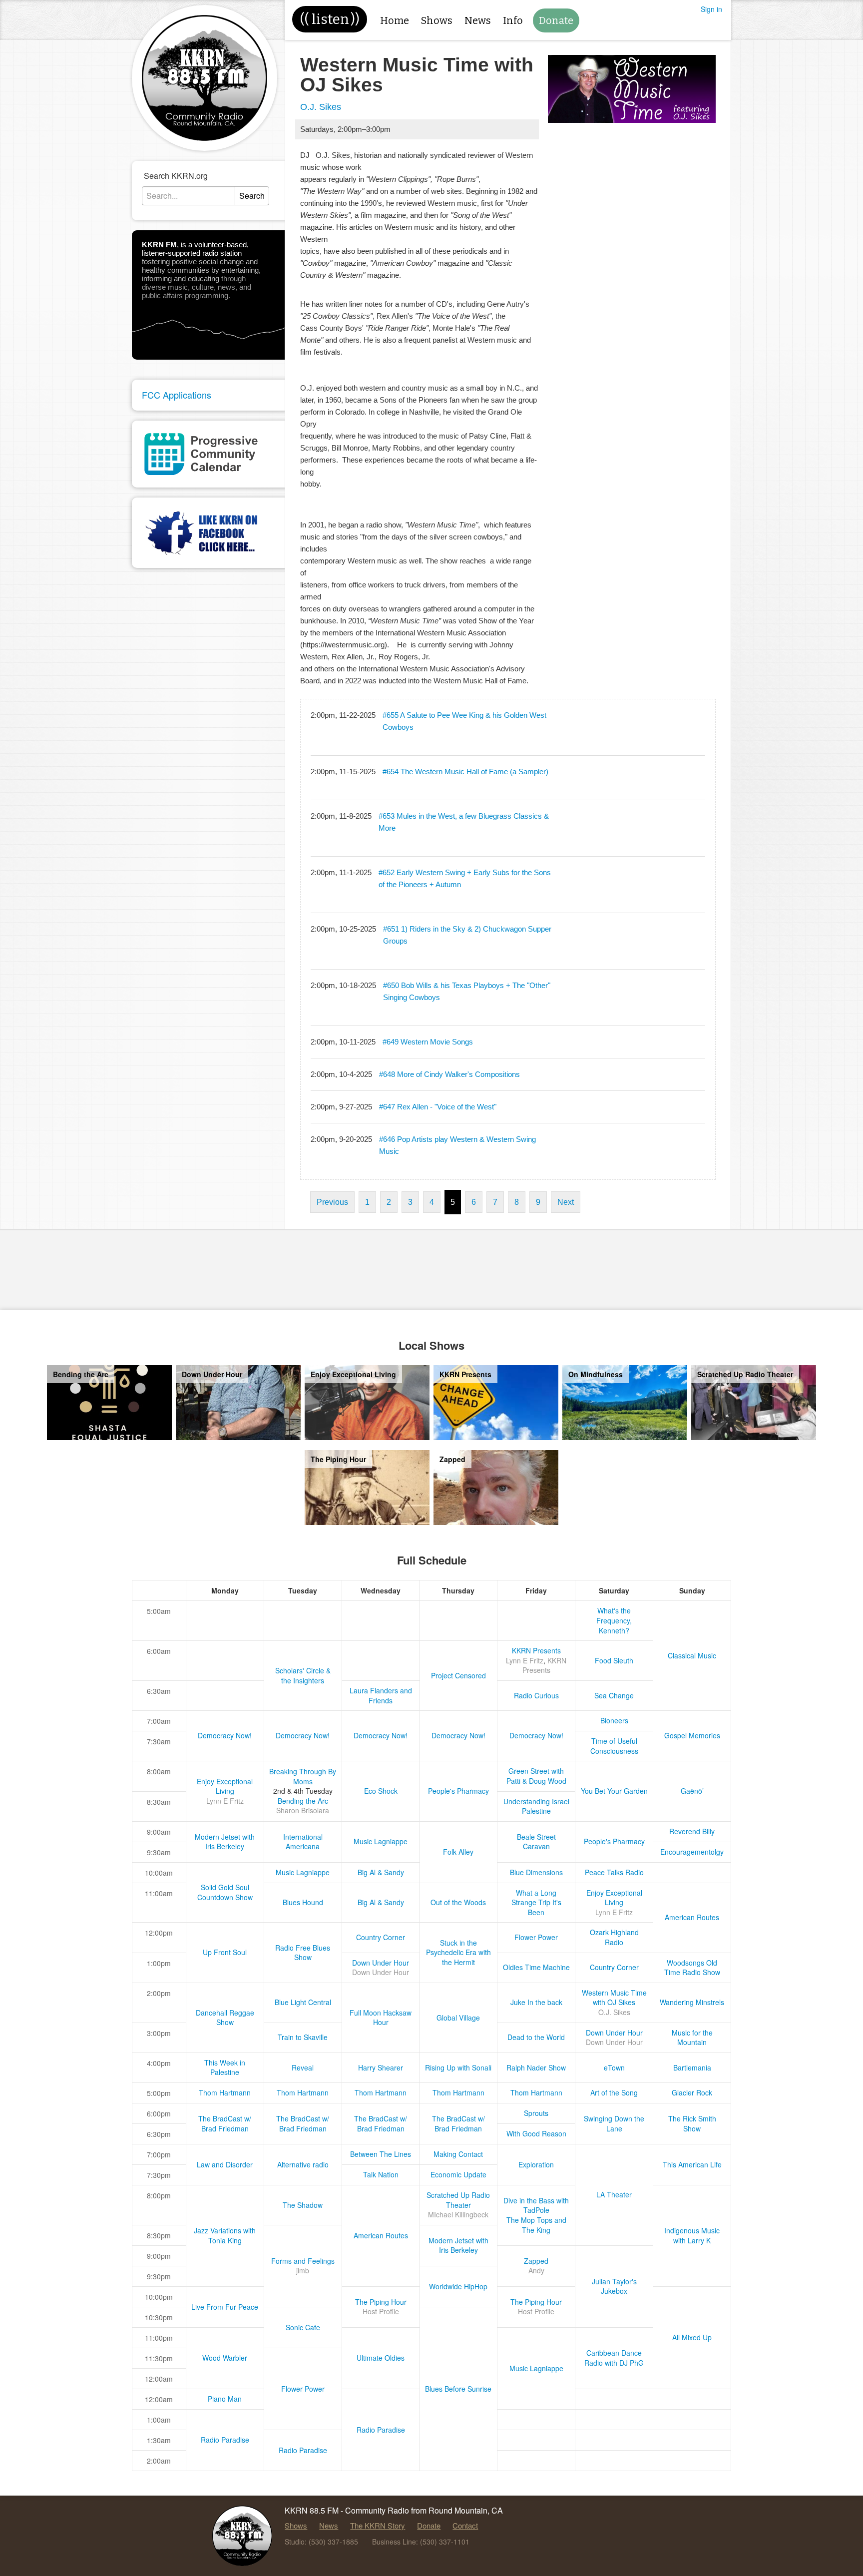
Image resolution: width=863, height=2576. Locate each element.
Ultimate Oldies (381, 2358)
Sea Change (614, 1695)
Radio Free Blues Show (303, 1953)
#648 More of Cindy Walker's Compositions (449, 1074)
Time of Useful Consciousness (614, 1746)
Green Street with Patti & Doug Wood (536, 1776)
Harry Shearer (381, 2067)
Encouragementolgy (692, 1852)
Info (513, 20)
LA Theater (614, 2194)
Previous (332, 1202)
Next (566, 1202)
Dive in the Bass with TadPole (536, 2205)
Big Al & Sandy (381, 1872)
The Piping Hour (381, 2302)
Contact (465, 2525)
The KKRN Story (378, 2525)
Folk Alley (458, 1852)
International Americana (303, 1842)
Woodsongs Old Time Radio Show (692, 1968)
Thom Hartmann (225, 2092)
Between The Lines (381, 2154)
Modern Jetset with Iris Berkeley (225, 1842)
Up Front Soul (225, 1952)
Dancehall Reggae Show (225, 2018)
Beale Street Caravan (536, 1842)
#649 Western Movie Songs (428, 1042)
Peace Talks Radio (614, 1872)
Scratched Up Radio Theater (458, 2200)
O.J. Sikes (321, 107)
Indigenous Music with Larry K (692, 2235)
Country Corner (381, 1937)
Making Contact (458, 2154)
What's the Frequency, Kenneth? (614, 1620)
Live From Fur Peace (225, 2307)
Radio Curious (536, 1695)
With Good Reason (536, 2133)
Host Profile (381, 2311)
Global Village (458, 2018)
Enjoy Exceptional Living (225, 1786)
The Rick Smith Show (692, 2123)
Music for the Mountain (692, 2038)
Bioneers (614, 1720)
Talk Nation (381, 2174)
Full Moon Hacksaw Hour (381, 2018)
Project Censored (458, 1675)
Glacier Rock (692, 2092)
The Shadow (303, 2205)
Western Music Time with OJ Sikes (614, 1998)
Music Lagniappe (381, 1841)
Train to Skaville (303, 2037)
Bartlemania (692, 2067)
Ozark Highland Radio (614, 1937)
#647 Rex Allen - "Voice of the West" (438, 1107)
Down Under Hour (381, 1963)
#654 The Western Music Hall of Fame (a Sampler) (465, 772)
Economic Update (458, 2174)
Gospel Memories (692, 1735)
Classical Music (692, 1655)
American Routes (692, 1917)
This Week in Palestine (225, 2067)
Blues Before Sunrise (458, 2389)
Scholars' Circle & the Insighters (303, 1675)
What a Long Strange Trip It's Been (536, 1902)
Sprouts (536, 2113)
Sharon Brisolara (303, 1810)
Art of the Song (614, 2092)
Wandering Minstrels (692, 2002)
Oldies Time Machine (536, 1967)
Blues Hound (303, 1902)
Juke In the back (536, 2002)
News (478, 20)
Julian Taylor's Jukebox (614, 2286)
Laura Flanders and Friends (381, 1695)
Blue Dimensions (536, 1872)
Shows (437, 20)
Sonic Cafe (303, 2327)
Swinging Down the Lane (614, 2123)
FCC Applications (177, 395)
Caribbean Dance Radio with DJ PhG (614, 2358)
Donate (556, 20)
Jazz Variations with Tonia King (225, 2235)
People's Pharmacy (458, 1791)
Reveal (303, 2067)
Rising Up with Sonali (458, 2067)
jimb (303, 2270)
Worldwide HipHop (458, 2286)
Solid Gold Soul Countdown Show (225, 1892)
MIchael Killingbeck (458, 2214)
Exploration (536, 2164)
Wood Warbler (225, 2358)
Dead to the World (536, 2037)
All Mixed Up (692, 2337)
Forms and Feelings (303, 2261)
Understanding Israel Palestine (536, 1806)
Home (395, 20)
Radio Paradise (381, 2430)
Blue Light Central (303, 2002)
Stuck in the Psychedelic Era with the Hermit (458, 1952)
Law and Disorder (225, 2164)
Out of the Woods (458, 1902)
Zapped (536, 2261)
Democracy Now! (225, 1735)
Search (252, 196)
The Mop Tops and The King (536, 2225)
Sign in (711, 9)
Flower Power (536, 1937)
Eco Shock (381, 1791)
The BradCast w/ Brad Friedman (225, 2123)
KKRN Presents (536, 1650)
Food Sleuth (614, 1660)
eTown (614, 2067)
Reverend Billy (692, 1831)
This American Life (692, 2164)
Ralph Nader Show (536, 2067)
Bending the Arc (303, 1801)
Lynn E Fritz (525, 1660)
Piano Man (225, 2399)
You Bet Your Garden (614, 1791)
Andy (536, 2270)
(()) (330, 19)
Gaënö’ (692, 1791)
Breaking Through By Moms (303, 1776)
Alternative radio (303, 2164)
